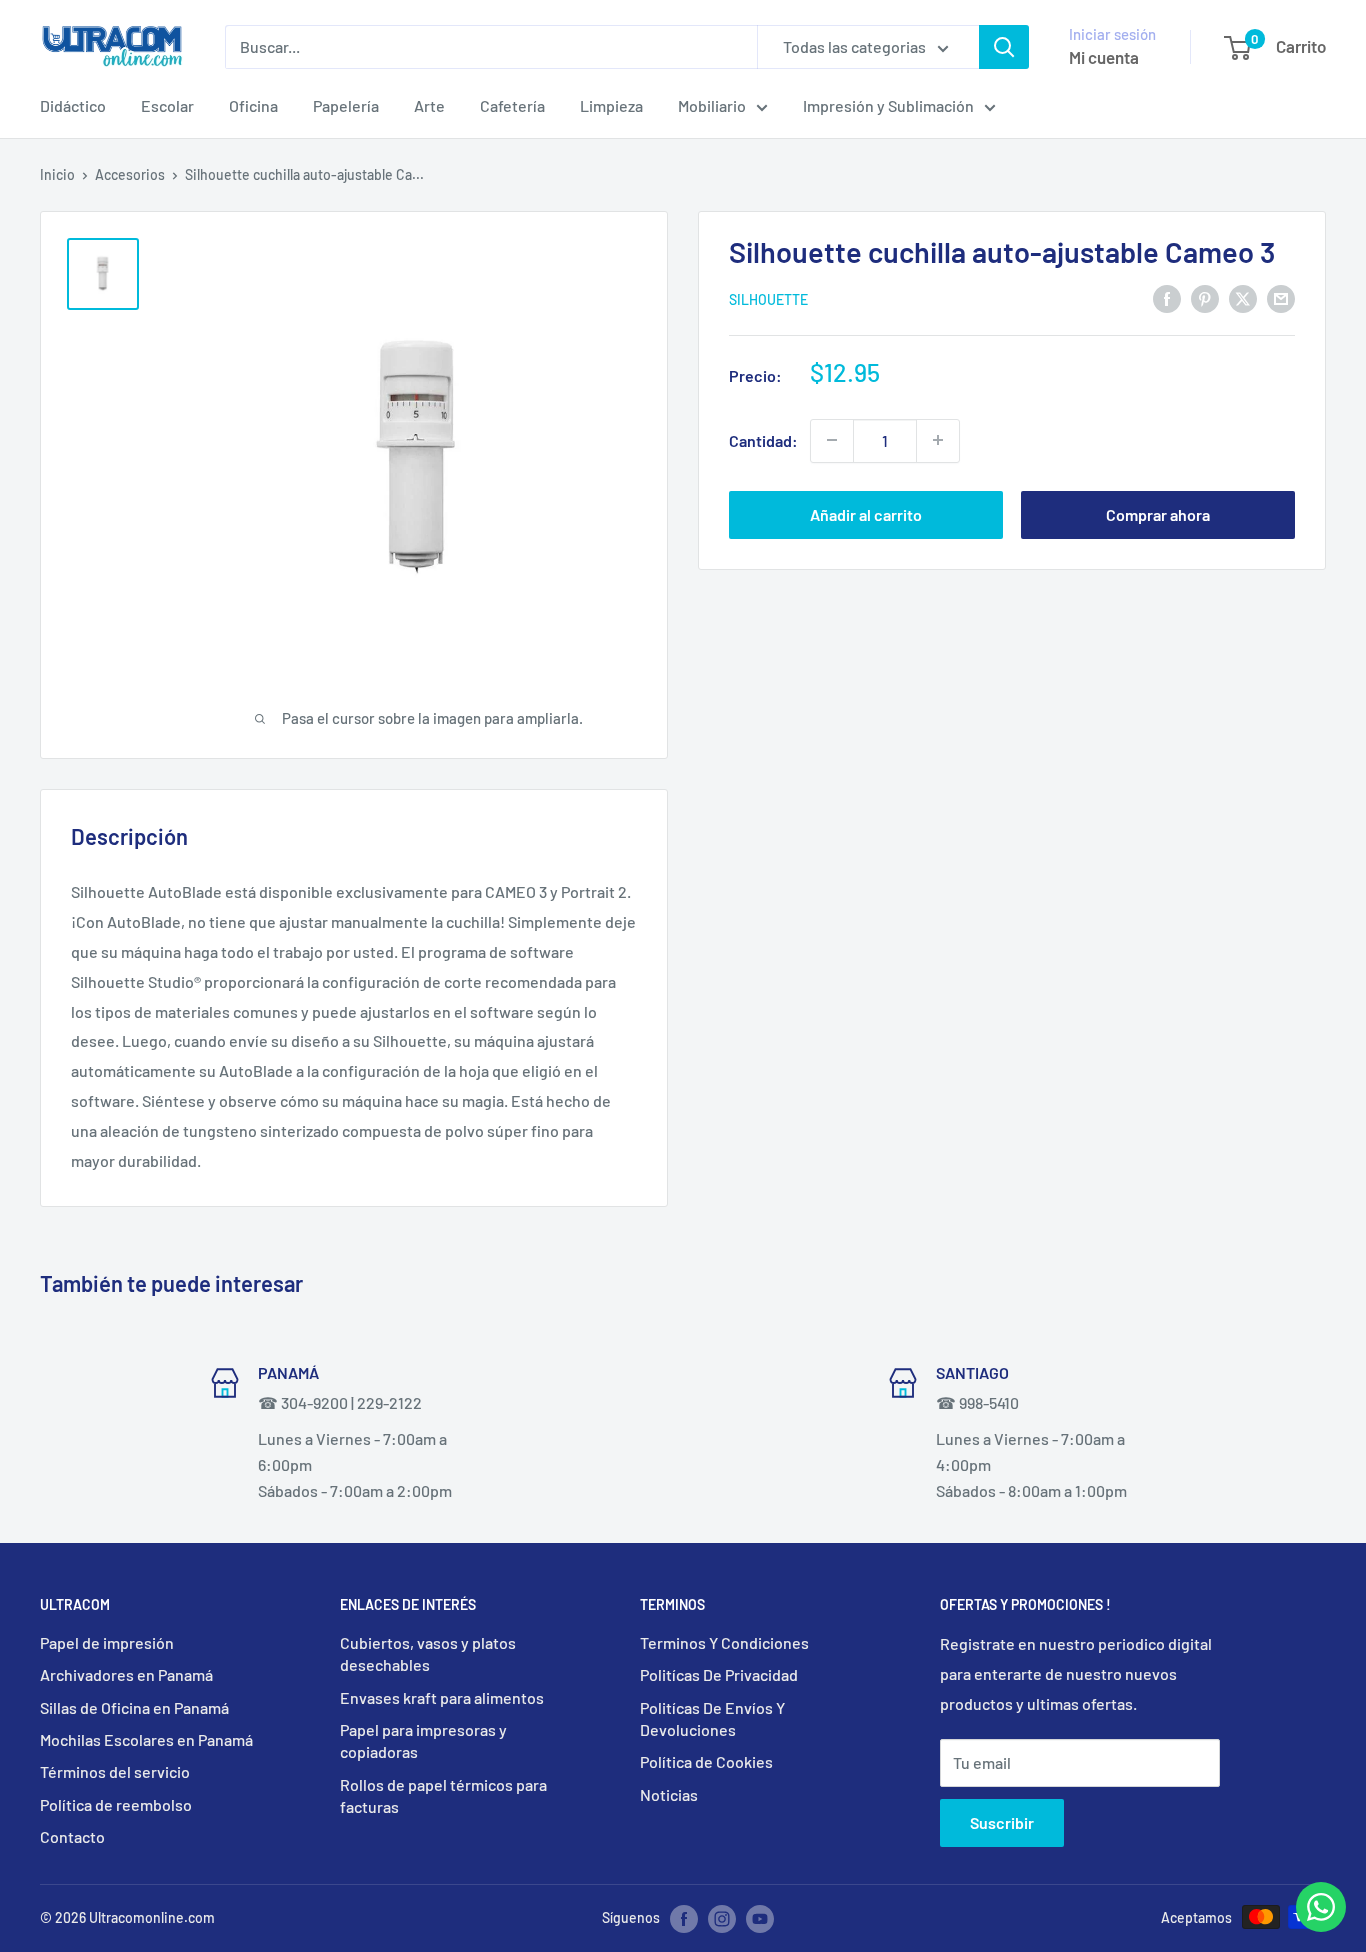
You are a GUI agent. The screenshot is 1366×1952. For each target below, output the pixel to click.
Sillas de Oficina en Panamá (134, 1707)
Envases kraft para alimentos (442, 1697)
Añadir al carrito (866, 513)
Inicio (57, 174)
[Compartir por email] (1281, 297)
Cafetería (512, 105)
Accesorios (130, 174)
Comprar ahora (1158, 513)
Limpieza (611, 105)
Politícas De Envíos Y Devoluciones (712, 1718)
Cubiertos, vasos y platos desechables (428, 1653)
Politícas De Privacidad (719, 1674)
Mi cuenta (1104, 57)
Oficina (253, 105)
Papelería (346, 105)
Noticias (669, 1794)
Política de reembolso (116, 1804)
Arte (429, 105)
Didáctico (73, 105)
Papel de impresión (107, 1642)
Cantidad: (763, 440)
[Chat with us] (1321, 1925)
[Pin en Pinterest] (1205, 297)
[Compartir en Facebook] (1167, 297)
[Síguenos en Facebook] (684, 1919)
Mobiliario (712, 105)
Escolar (167, 105)
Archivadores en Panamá (126, 1674)
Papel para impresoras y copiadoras (423, 1740)
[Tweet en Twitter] (1243, 297)
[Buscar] (1004, 47)
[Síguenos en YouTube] (760, 1919)
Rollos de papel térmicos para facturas (443, 1795)
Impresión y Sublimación (888, 105)
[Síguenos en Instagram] (722, 1919)
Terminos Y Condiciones (724, 1642)
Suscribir (1002, 1822)
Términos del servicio (115, 1771)
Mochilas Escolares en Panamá (146, 1739)
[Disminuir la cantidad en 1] (832, 440)
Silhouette (768, 298)
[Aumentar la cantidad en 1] (938, 440)
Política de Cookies (706, 1761)
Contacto (72, 1836)
